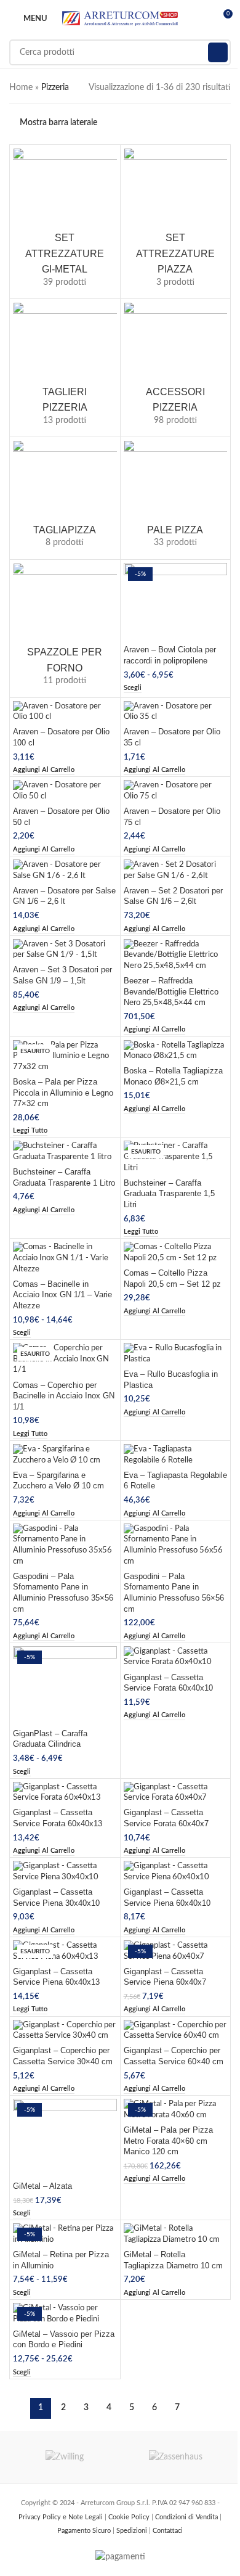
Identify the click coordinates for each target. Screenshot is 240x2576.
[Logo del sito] (120, 18)
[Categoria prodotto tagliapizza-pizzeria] (65, 498)
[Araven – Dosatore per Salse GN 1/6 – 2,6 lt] (65, 870)
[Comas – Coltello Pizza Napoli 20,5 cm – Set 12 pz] (176, 1253)
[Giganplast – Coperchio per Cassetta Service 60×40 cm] (176, 2031)
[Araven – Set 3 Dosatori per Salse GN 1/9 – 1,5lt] (65, 950)
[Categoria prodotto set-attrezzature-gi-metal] (65, 222)
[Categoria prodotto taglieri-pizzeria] (65, 368)
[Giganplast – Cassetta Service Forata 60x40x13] (65, 1793)
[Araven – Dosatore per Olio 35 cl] (176, 712)
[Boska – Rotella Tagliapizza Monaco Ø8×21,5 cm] (176, 1051)
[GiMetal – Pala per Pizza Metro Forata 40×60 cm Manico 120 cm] (176, 2110)
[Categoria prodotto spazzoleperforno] (65, 629)
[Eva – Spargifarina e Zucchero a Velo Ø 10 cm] (65, 1455)
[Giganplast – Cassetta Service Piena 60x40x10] (176, 1872)
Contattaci (168, 2531)
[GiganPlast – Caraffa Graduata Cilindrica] (65, 1685)
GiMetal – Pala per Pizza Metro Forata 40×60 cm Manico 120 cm (168, 2141)
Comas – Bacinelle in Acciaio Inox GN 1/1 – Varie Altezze (62, 1295)
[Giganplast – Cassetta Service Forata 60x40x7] (176, 1793)
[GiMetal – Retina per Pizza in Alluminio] (65, 2234)
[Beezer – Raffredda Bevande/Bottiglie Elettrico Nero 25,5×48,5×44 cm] (176, 955)
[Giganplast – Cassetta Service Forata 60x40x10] (176, 1657)
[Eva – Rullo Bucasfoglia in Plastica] (176, 1354)
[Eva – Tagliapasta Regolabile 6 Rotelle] (176, 1455)
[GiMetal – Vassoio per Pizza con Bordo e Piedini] (65, 2314)
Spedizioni (133, 2531)
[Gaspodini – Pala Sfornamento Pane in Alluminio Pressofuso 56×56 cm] (176, 1545)
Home (21, 88)
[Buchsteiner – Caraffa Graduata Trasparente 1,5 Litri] (176, 1157)
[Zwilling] (65, 2457)
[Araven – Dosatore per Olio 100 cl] (65, 712)
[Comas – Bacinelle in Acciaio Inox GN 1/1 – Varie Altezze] (65, 1258)
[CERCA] (218, 52)
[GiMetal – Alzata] (65, 2138)
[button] (44, 770)
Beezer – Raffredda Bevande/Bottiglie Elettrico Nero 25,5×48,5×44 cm (171, 992)
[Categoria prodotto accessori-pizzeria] (176, 368)
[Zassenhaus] (175, 2457)
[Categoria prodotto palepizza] (176, 498)
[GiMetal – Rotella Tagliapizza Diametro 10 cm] (176, 2234)
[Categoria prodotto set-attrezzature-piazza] (176, 222)
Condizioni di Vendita (187, 2517)
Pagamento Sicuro (85, 2531)
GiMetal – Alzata (42, 2186)
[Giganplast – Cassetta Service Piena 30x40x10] (65, 1872)
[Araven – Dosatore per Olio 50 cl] (65, 791)
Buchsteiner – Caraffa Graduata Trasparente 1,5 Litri (169, 1194)
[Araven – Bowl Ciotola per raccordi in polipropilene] (176, 602)
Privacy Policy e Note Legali (62, 2517)
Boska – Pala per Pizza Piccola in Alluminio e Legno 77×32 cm (63, 1093)
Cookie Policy (130, 2517)
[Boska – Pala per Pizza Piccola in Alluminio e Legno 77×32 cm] (65, 1056)
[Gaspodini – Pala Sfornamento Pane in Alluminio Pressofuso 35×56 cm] (65, 1545)
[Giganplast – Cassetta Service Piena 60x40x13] (65, 1951)
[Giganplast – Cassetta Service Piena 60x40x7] (176, 1951)
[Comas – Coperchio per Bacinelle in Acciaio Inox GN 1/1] (65, 1359)
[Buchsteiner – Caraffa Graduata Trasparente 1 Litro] (65, 1151)
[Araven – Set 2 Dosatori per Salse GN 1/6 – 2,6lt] (176, 870)
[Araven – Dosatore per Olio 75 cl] (176, 791)
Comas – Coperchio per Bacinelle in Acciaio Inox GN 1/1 (64, 1396)
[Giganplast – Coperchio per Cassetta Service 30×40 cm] (65, 2031)
